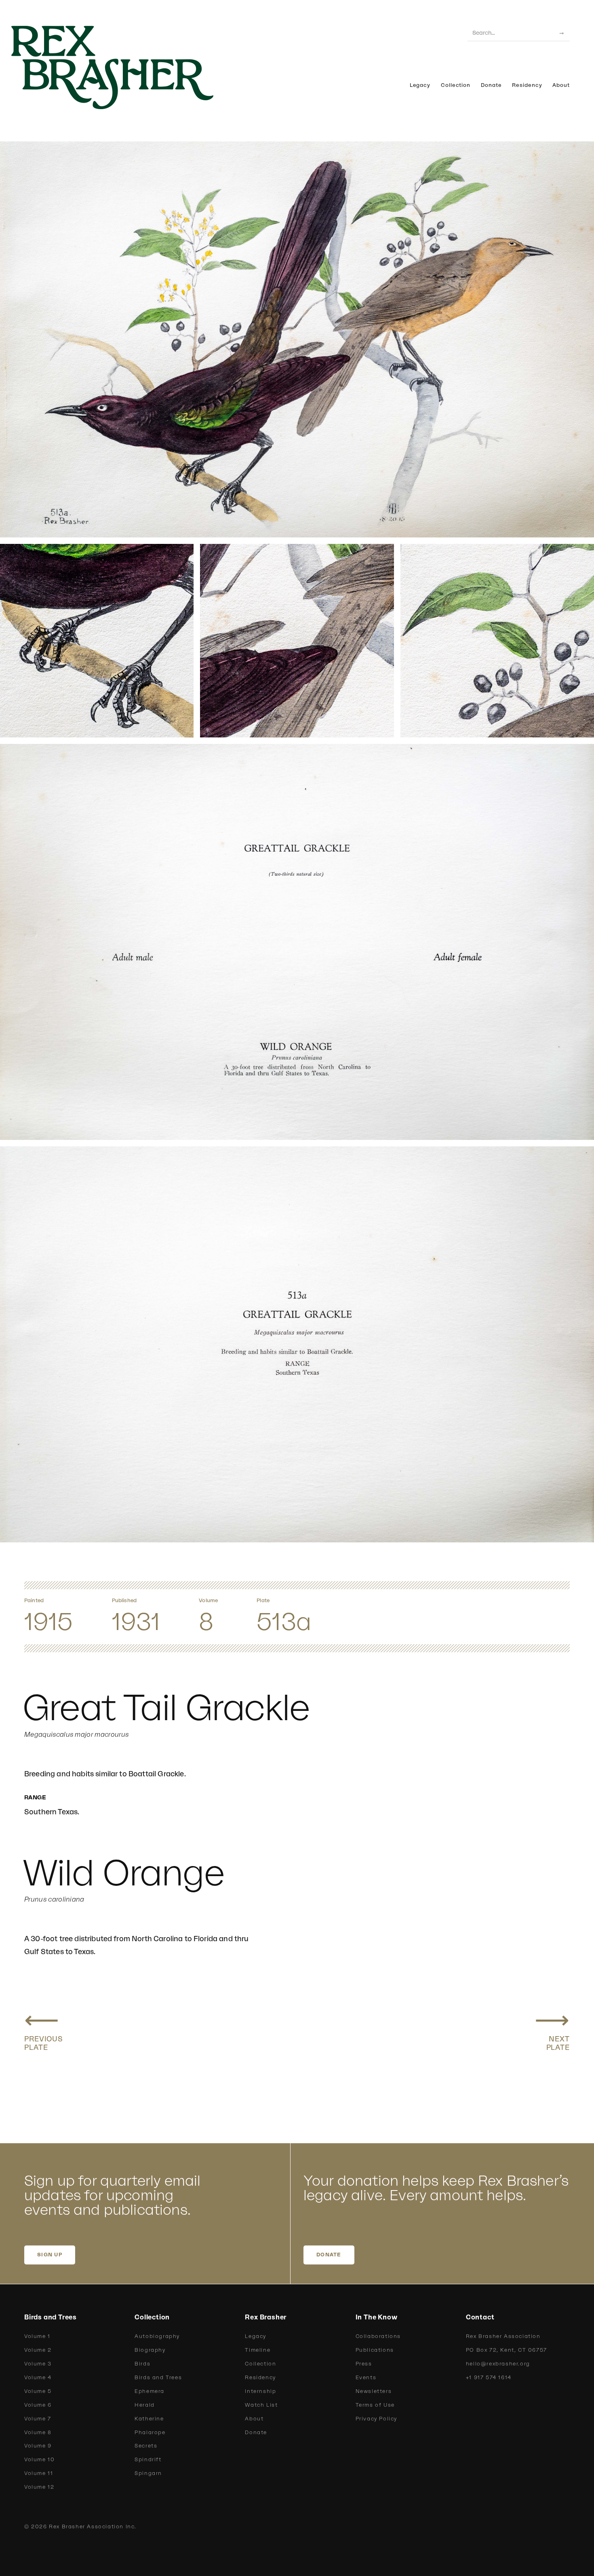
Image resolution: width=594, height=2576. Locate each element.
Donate (491, 85)
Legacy (420, 85)
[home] (125, 67)
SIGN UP (50, 2255)
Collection (456, 85)
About (561, 85)
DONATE (329, 2255)
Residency (527, 85)
